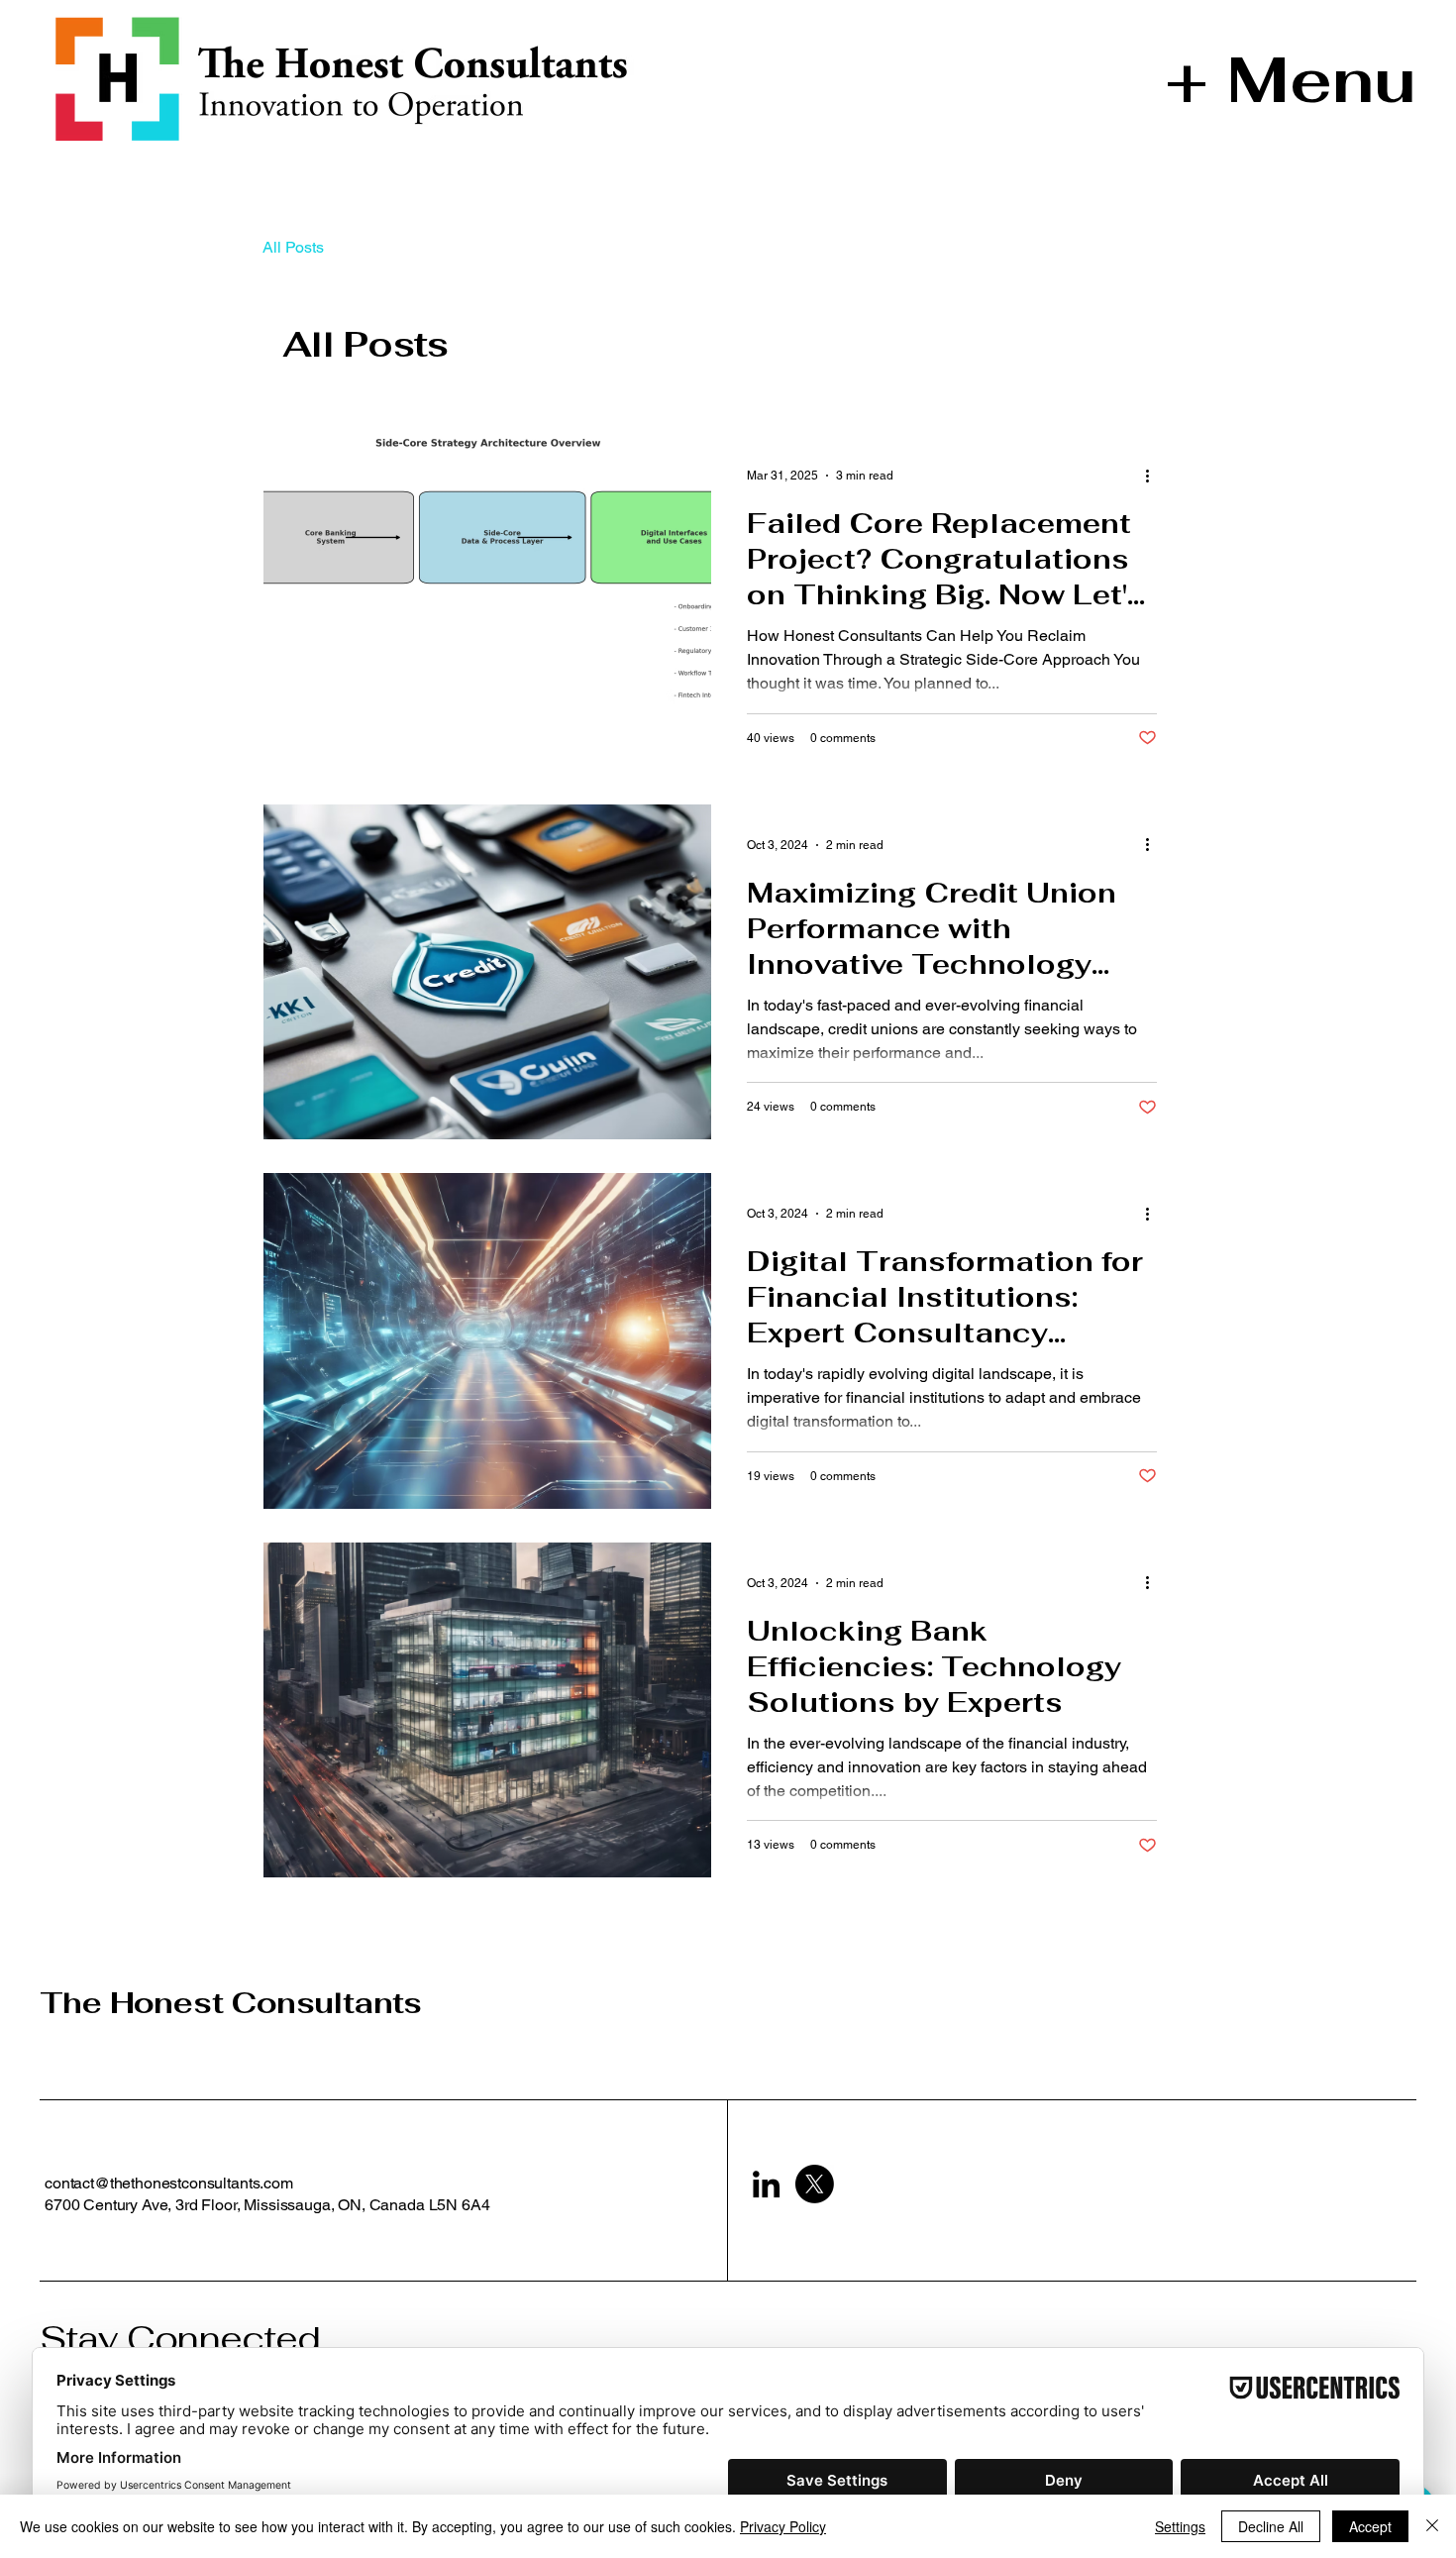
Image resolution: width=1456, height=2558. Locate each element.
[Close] (1432, 2526)
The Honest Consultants (231, 2003)
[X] (815, 2184)
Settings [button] (1180, 2526)
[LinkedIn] (766, 2184)
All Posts (293, 247)
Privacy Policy (783, 2526)
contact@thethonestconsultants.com (169, 2183)
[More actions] (1154, 476)
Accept (1370, 2526)
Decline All (1271, 2526)
